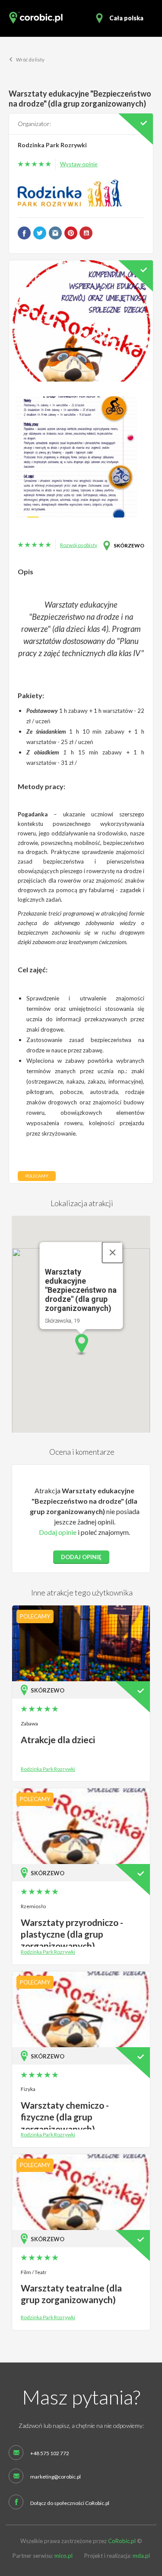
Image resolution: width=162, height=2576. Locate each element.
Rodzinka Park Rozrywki (52, 145)
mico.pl (64, 2556)
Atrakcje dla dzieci (58, 1739)
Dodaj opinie (58, 1532)
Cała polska (126, 18)
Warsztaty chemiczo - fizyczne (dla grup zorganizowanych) (65, 2117)
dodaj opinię (81, 1557)
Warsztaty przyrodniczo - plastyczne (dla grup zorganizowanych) (72, 1934)
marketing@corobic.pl (56, 2477)
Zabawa (29, 1723)
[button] (81, 1345)
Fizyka (28, 2089)
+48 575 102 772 (50, 2453)
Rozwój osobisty (79, 545)
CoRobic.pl (122, 2541)
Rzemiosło (33, 1906)
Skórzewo (129, 545)
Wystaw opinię (79, 164)
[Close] (112, 1252)
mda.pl (141, 2556)
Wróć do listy (30, 60)
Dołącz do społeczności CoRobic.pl (70, 2503)
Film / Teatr (34, 2272)
